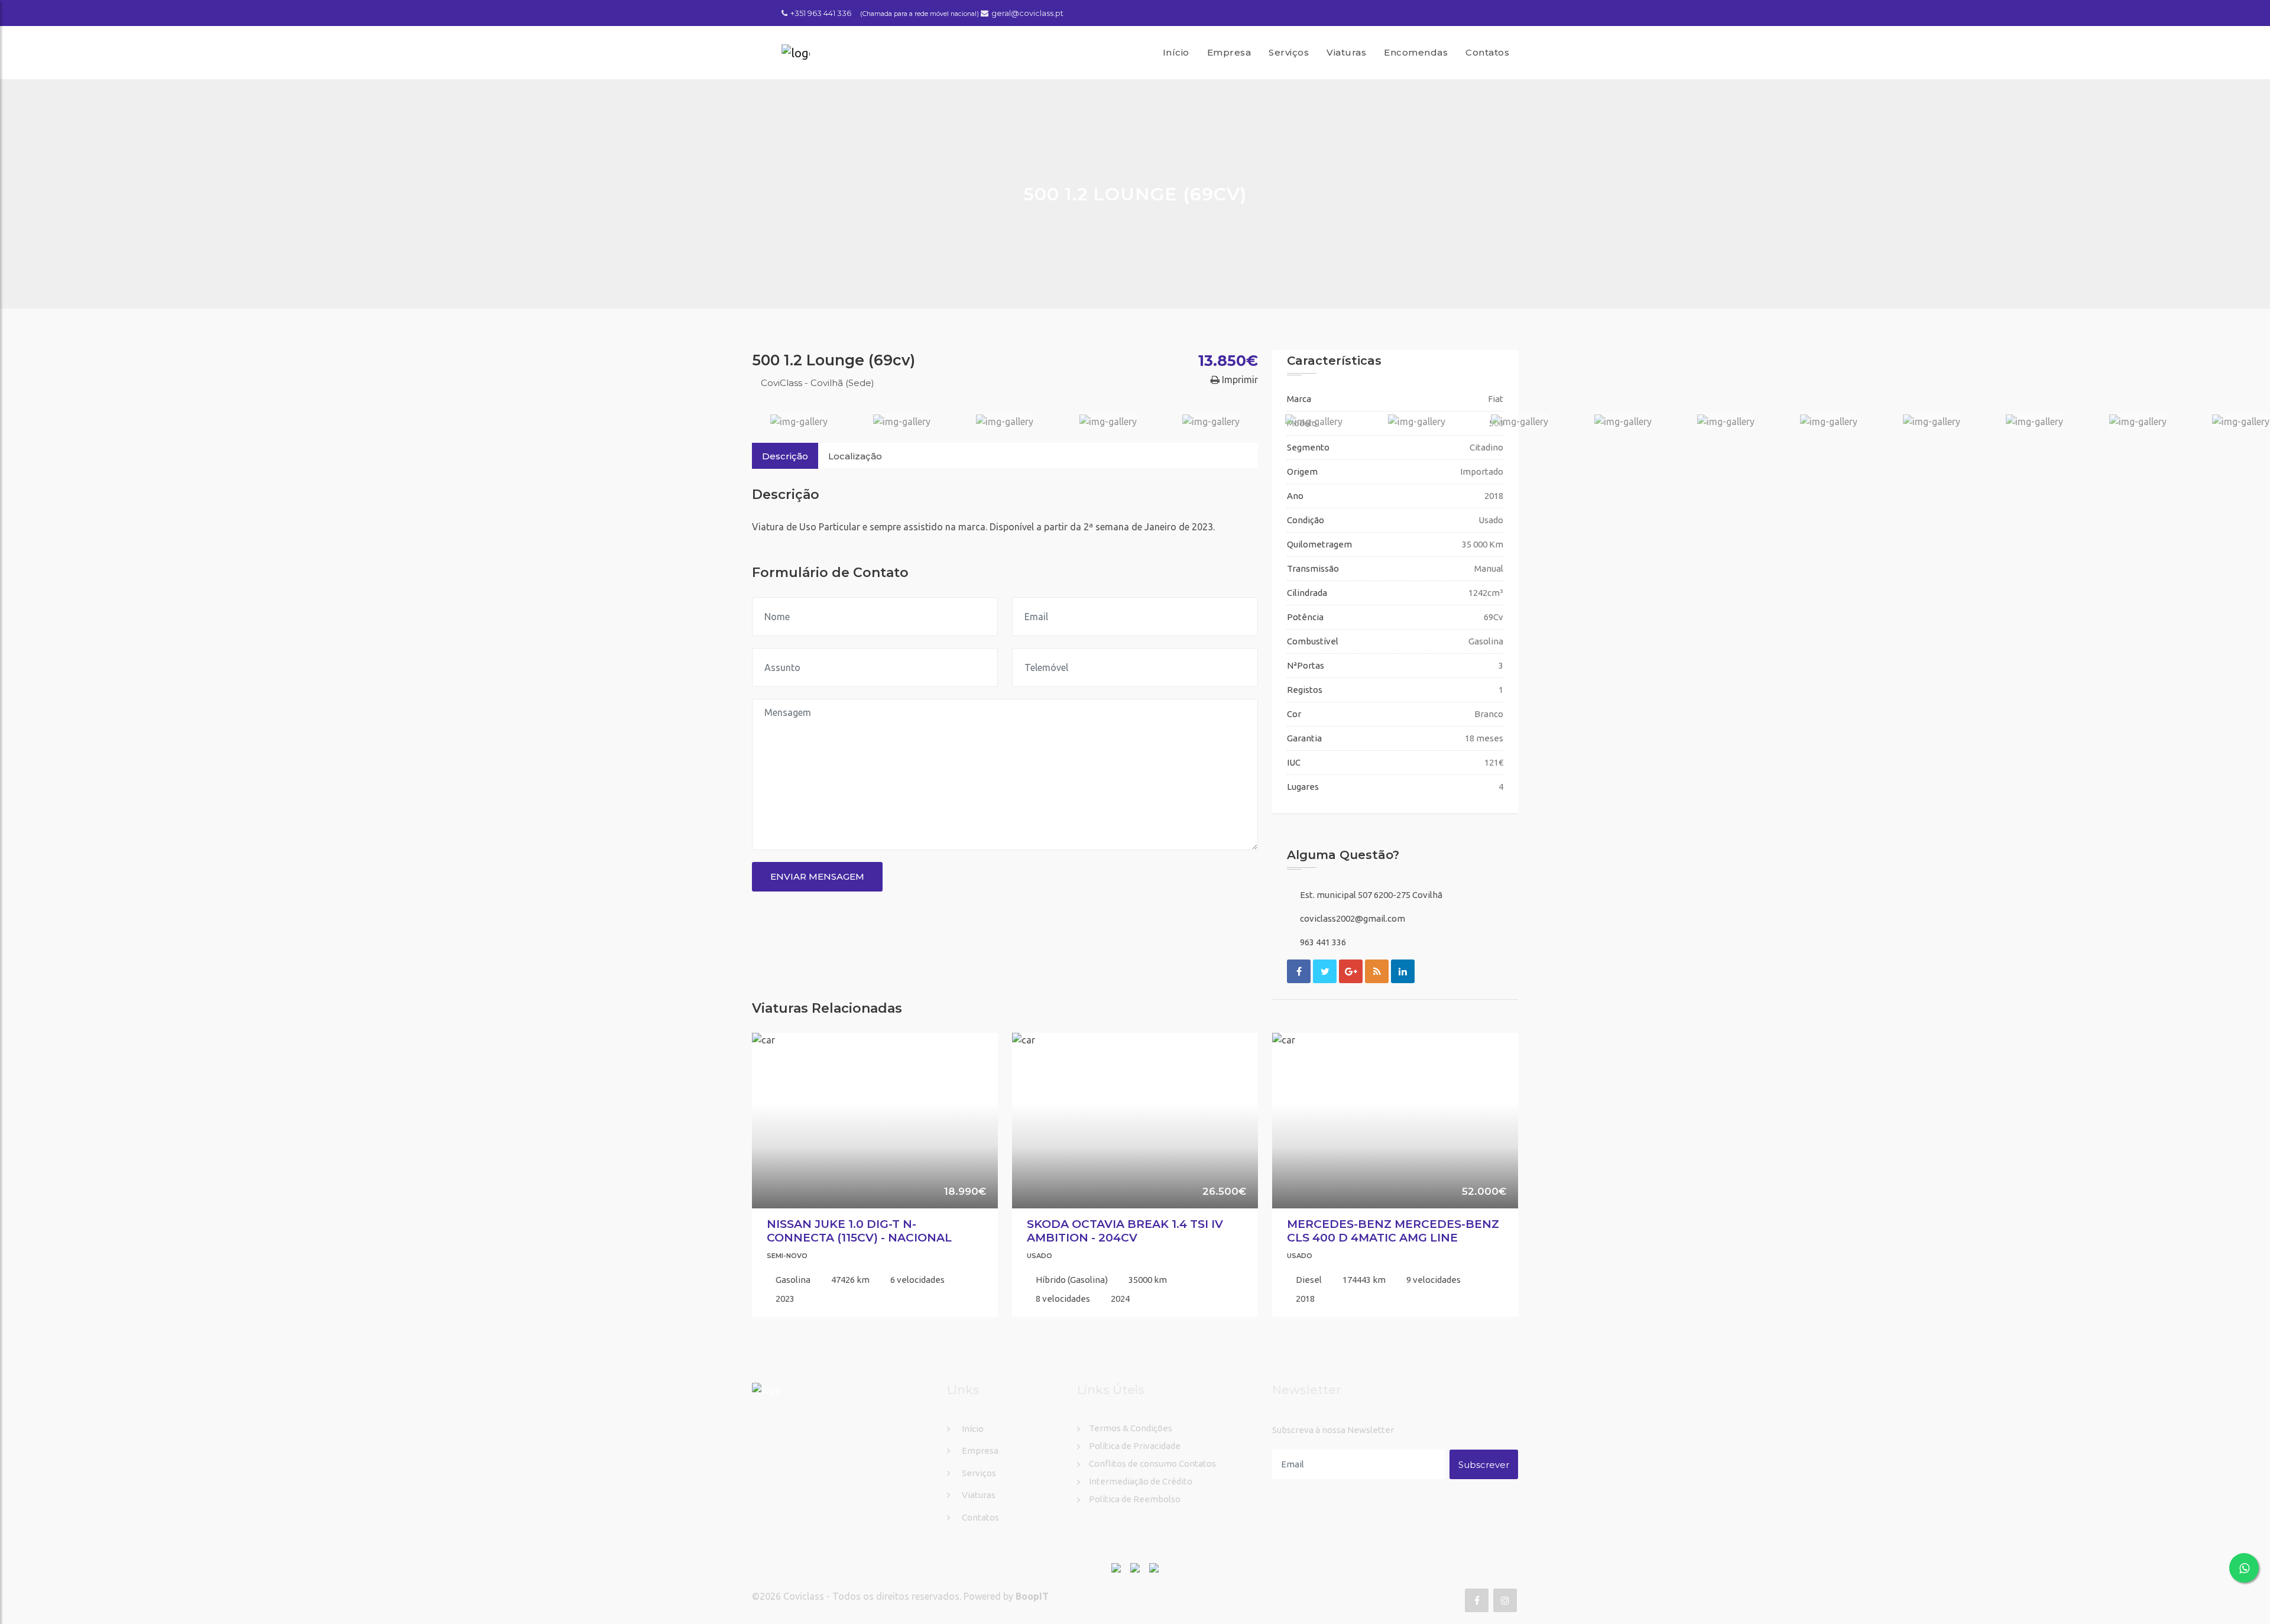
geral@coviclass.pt (1027, 13)
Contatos (1487, 52)
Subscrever (1484, 1465)
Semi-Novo (787, 1256)
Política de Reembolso (1135, 1499)
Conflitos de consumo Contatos (1152, 1463)
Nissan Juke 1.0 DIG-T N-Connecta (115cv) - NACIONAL (859, 1231)
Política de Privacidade (1135, 1446)
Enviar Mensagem (817, 876)
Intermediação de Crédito (1141, 1481)
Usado (1040, 1256)
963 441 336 (1323, 942)
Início (1176, 52)
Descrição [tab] (785, 456)
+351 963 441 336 (821, 13)
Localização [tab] (855, 456)
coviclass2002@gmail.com (1353, 918)
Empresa (1229, 52)
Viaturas (1346, 52)
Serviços (1289, 52)
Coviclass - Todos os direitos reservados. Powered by (899, 1596)
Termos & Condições (1131, 1428)
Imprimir (1239, 380)
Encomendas (1416, 52)
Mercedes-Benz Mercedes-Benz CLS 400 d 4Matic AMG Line (1393, 1231)
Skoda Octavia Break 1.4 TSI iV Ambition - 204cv (1125, 1231)
